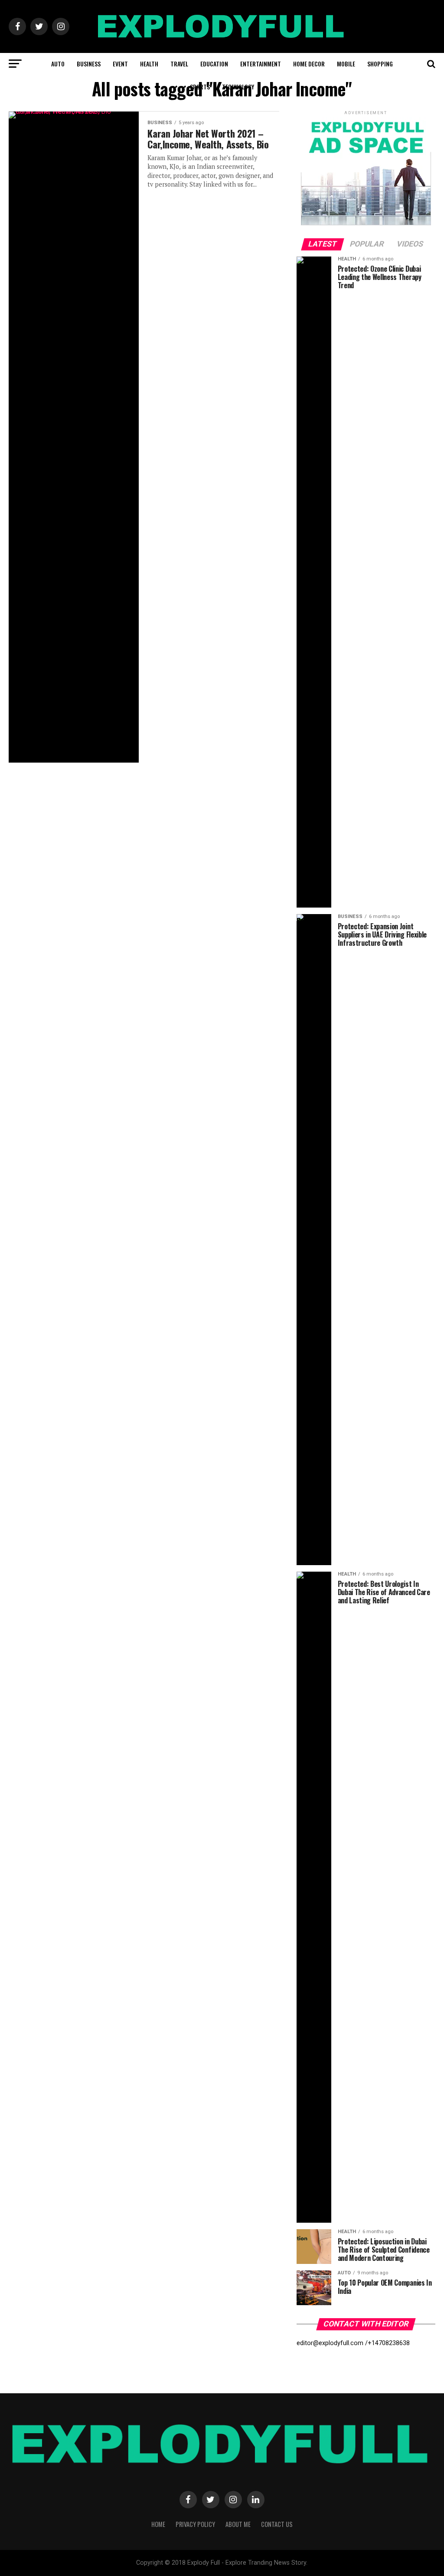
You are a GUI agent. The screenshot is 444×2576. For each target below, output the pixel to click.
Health (149, 64)
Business (89, 64)
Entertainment (261, 64)
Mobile (346, 64)
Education (214, 64)
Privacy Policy (195, 2524)
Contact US (277, 2524)
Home (158, 2524)
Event (120, 64)
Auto (58, 64)
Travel (179, 64)
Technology (238, 87)
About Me (238, 2524)
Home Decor (309, 64)
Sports (200, 87)
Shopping (380, 64)
